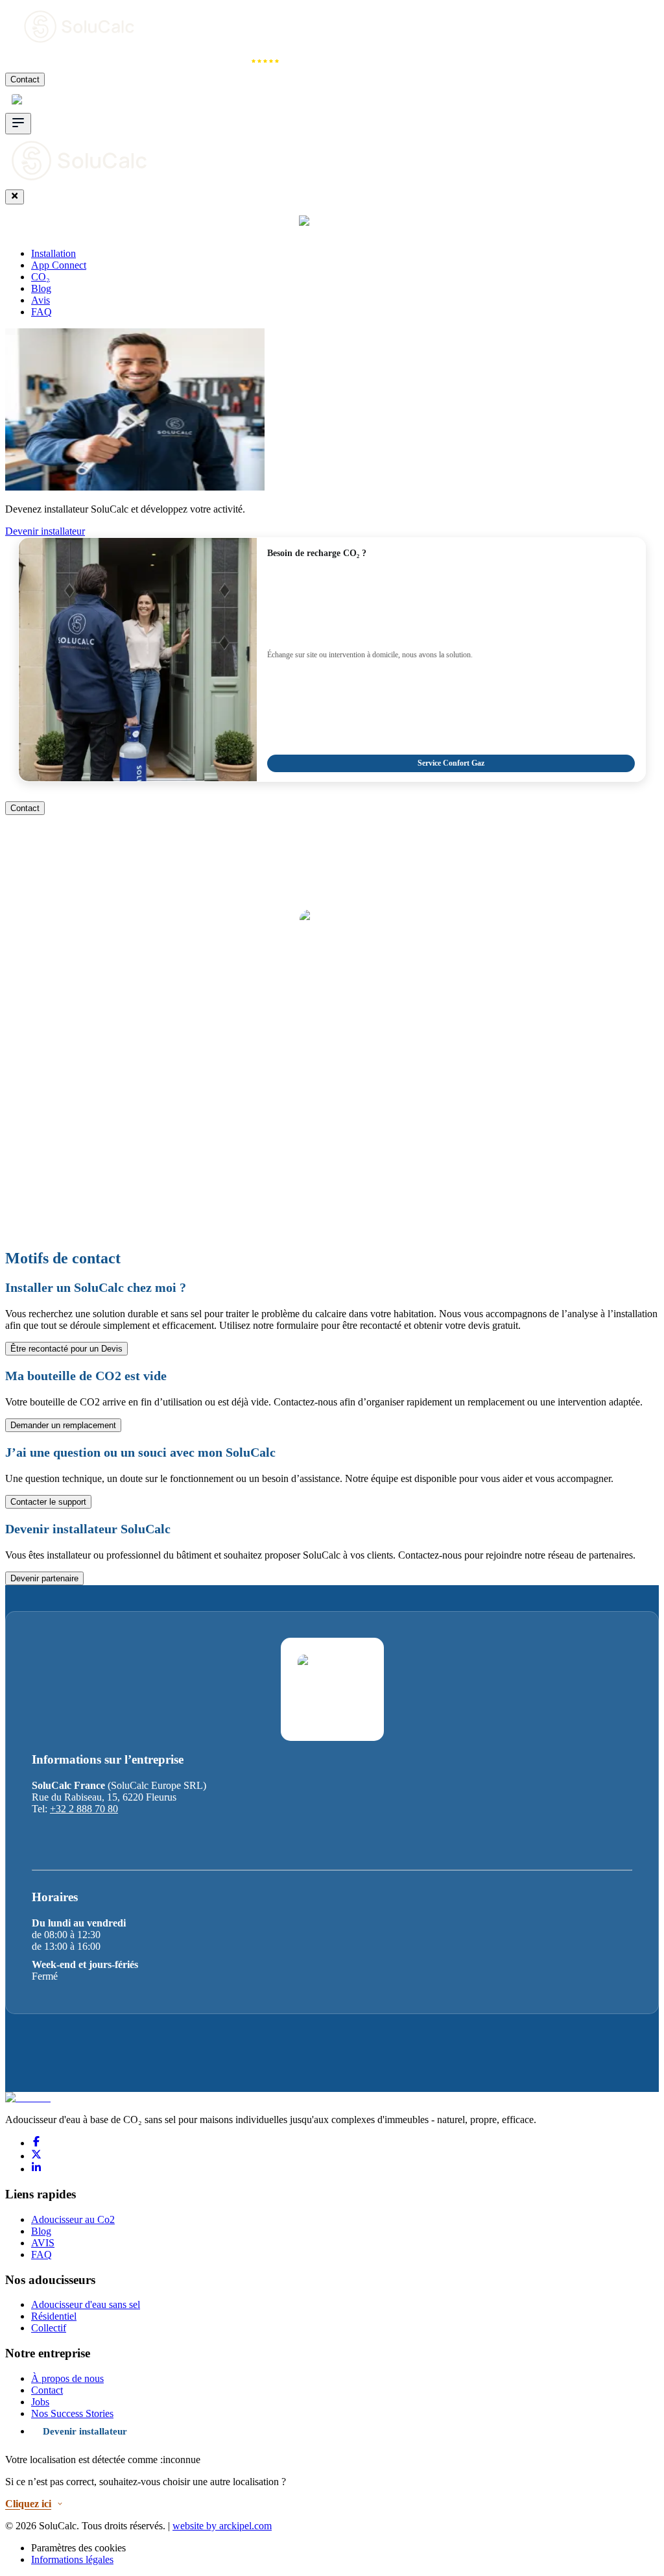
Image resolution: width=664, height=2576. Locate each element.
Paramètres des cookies (78, 2548)
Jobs (40, 2402)
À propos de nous (67, 2378)
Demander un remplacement (63, 1425)
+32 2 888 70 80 (84, 1809)
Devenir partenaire (44, 1578)
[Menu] (18, 124)
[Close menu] (15, 197)
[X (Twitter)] (36, 2156)
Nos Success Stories (72, 2413)
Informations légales (72, 2559)
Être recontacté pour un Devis (66, 1349)
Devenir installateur (45, 531)
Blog (41, 288)
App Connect (118, 61)
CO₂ (186, 61)
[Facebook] (36, 2143)
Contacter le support (48, 1502)
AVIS (43, 2243)
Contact (25, 79)
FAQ (41, 312)
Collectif (49, 2328)
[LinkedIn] (36, 2169)
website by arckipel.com (222, 2526)
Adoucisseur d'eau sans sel (86, 2304)
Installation (37, 61)
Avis (236, 61)
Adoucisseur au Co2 (73, 2219)
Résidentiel (54, 2316)
